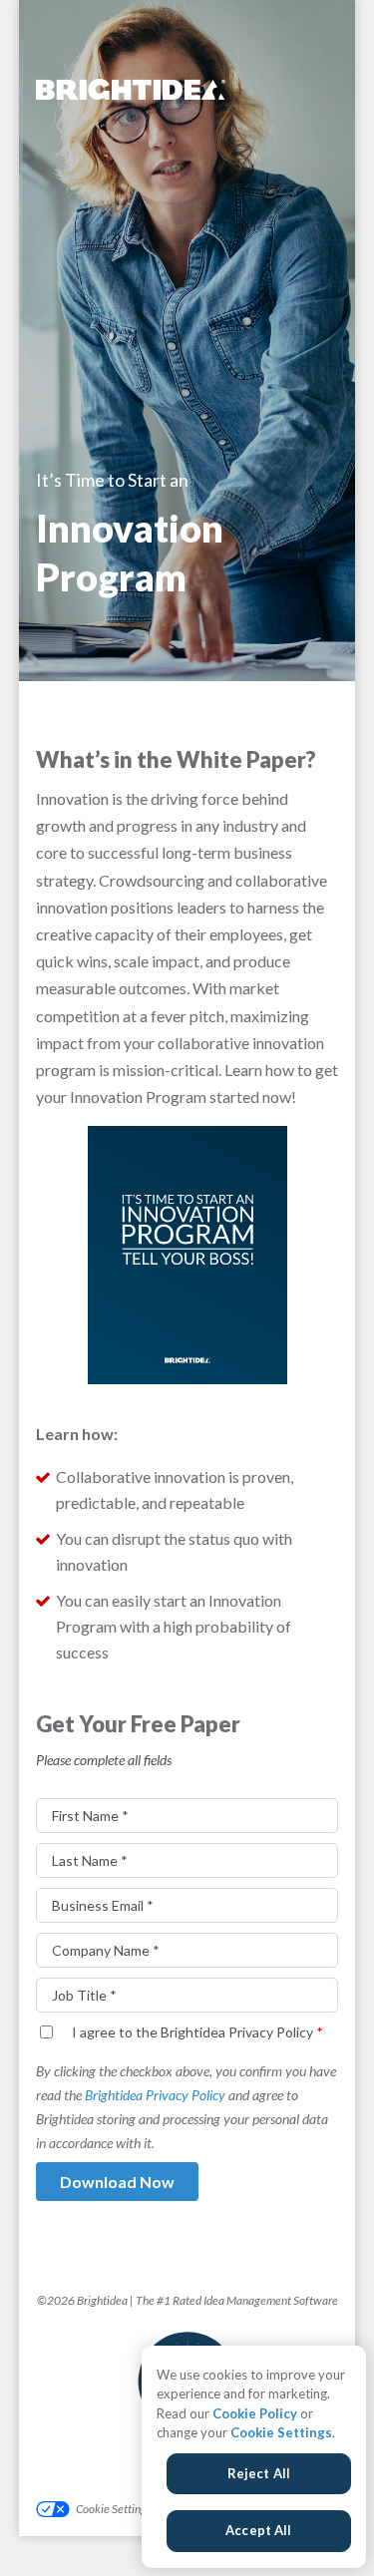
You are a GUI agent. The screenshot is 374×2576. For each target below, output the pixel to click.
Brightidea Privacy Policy (155, 2095)
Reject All (259, 2473)
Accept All (258, 2530)
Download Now (117, 2182)
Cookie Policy (255, 2413)
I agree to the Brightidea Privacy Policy (197, 2032)
